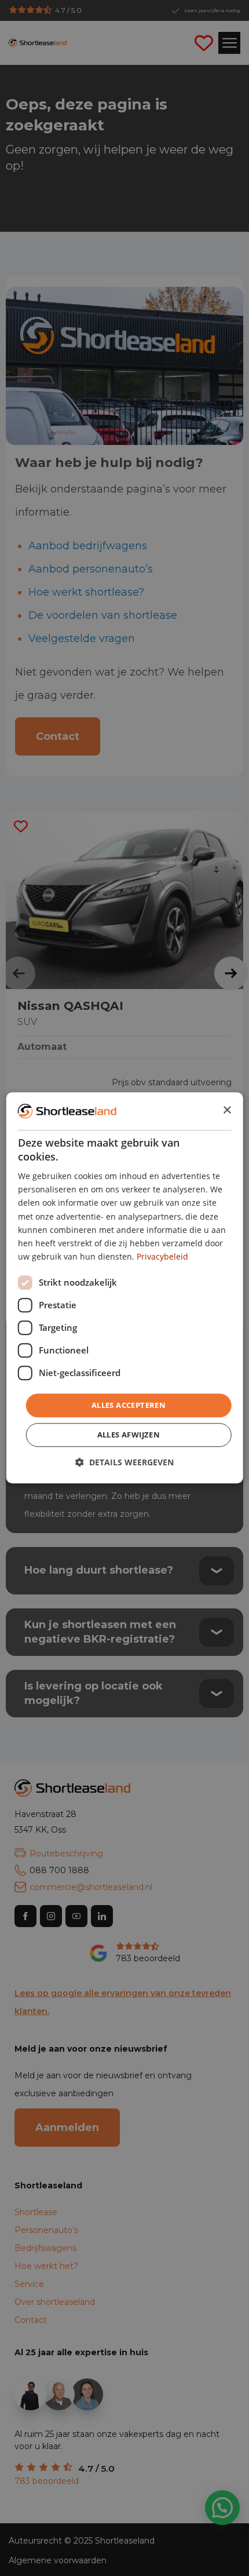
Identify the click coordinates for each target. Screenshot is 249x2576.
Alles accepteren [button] (129, 1405)
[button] (124, 1463)
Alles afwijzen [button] (129, 1435)
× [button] (227, 1110)
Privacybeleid (162, 1256)
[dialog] (125, 1288)
